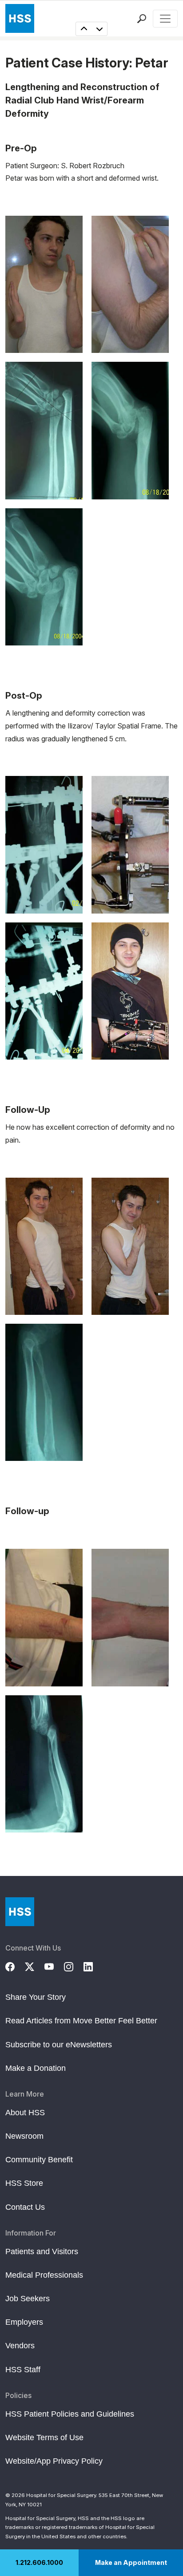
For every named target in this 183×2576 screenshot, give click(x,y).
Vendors (20, 2346)
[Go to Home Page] (20, 1912)
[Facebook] (15, 1966)
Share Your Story (36, 1997)
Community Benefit (39, 2160)
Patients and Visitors (42, 2252)
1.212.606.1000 (39, 2562)
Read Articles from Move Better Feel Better (81, 2021)
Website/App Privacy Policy (54, 2461)
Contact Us (25, 2207)
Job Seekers (28, 2299)
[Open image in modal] (44, 284)
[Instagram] (74, 1966)
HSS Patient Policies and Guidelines (70, 2414)
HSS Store (24, 2183)
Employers (24, 2322)
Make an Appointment (131, 2562)
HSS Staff (23, 2370)
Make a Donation (36, 2068)
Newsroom (24, 2136)
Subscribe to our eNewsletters (59, 2045)
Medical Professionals (44, 2275)
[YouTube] (54, 1966)
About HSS (25, 2113)
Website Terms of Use (44, 2438)
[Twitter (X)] (35, 1966)
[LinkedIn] (93, 1966)
